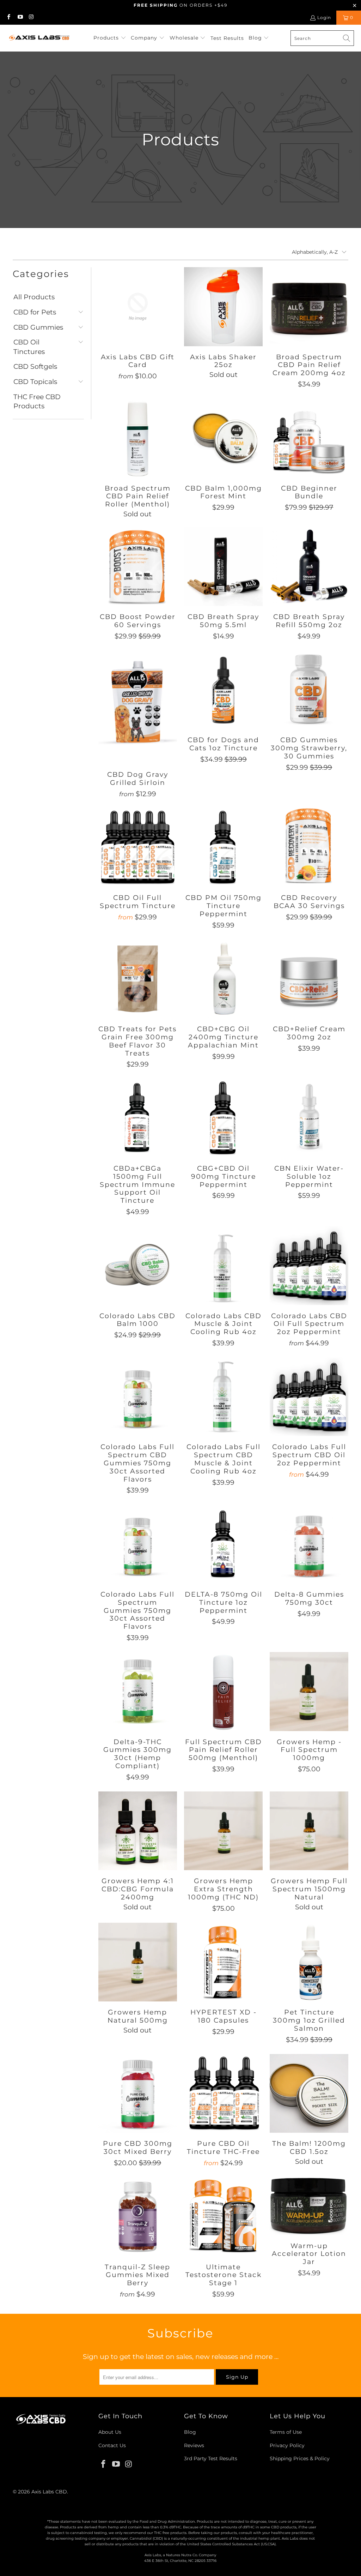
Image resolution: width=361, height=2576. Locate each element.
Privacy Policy (287, 2445)
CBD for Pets (35, 312)
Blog (190, 2432)
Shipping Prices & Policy (300, 2458)
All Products (34, 297)
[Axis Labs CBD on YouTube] (20, 17)
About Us (110, 2432)
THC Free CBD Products (37, 402)
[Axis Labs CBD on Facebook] (8, 17)
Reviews (194, 2445)
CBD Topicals (35, 382)
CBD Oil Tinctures (29, 347)
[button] (110, 38)
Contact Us (112, 2445)
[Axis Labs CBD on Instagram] (31, 17)
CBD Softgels (35, 367)
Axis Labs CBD (49, 2492)
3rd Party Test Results (211, 2458)
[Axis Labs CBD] (40, 38)
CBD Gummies (38, 327)
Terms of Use (286, 2432)
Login (324, 17)
